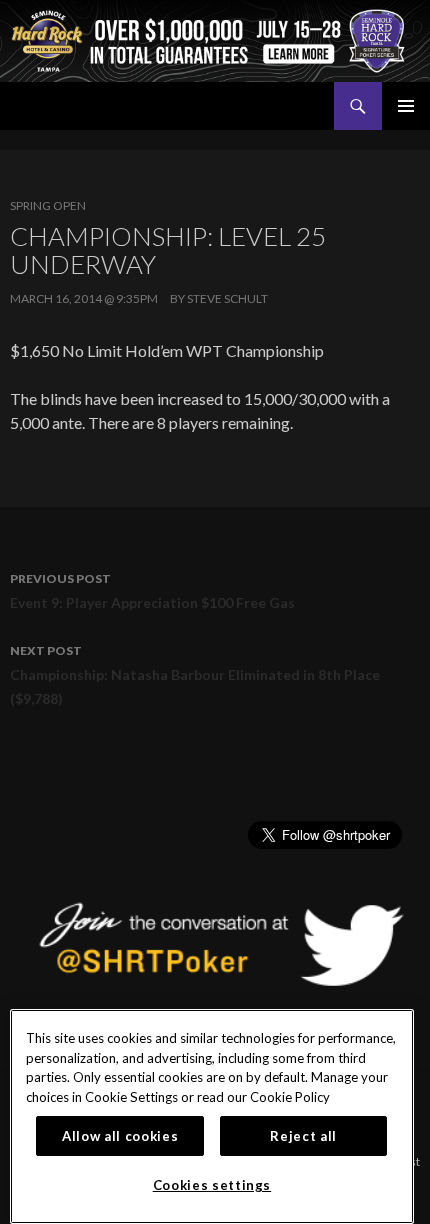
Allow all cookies (120, 1136)
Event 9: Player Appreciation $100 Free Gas (152, 591)
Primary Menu (406, 106)
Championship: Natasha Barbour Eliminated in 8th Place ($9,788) (195, 675)
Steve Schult (227, 298)
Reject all (303, 1136)
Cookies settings (212, 1185)
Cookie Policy (290, 1097)
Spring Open (48, 205)
